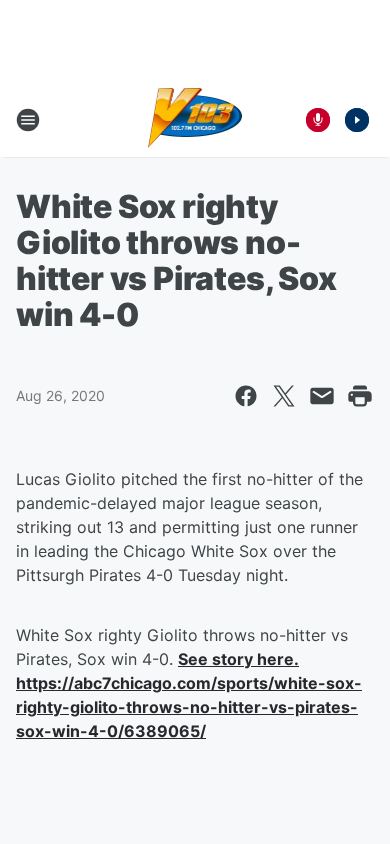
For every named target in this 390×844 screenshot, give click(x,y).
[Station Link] (195, 120)
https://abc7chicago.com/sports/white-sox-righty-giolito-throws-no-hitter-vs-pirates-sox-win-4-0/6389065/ (189, 707)
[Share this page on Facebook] (246, 396)
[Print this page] (360, 396)
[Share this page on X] (284, 396)
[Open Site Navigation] (28, 120)
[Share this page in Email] (322, 396)
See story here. (238, 659)
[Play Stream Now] (357, 120)
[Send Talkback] (318, 120)
